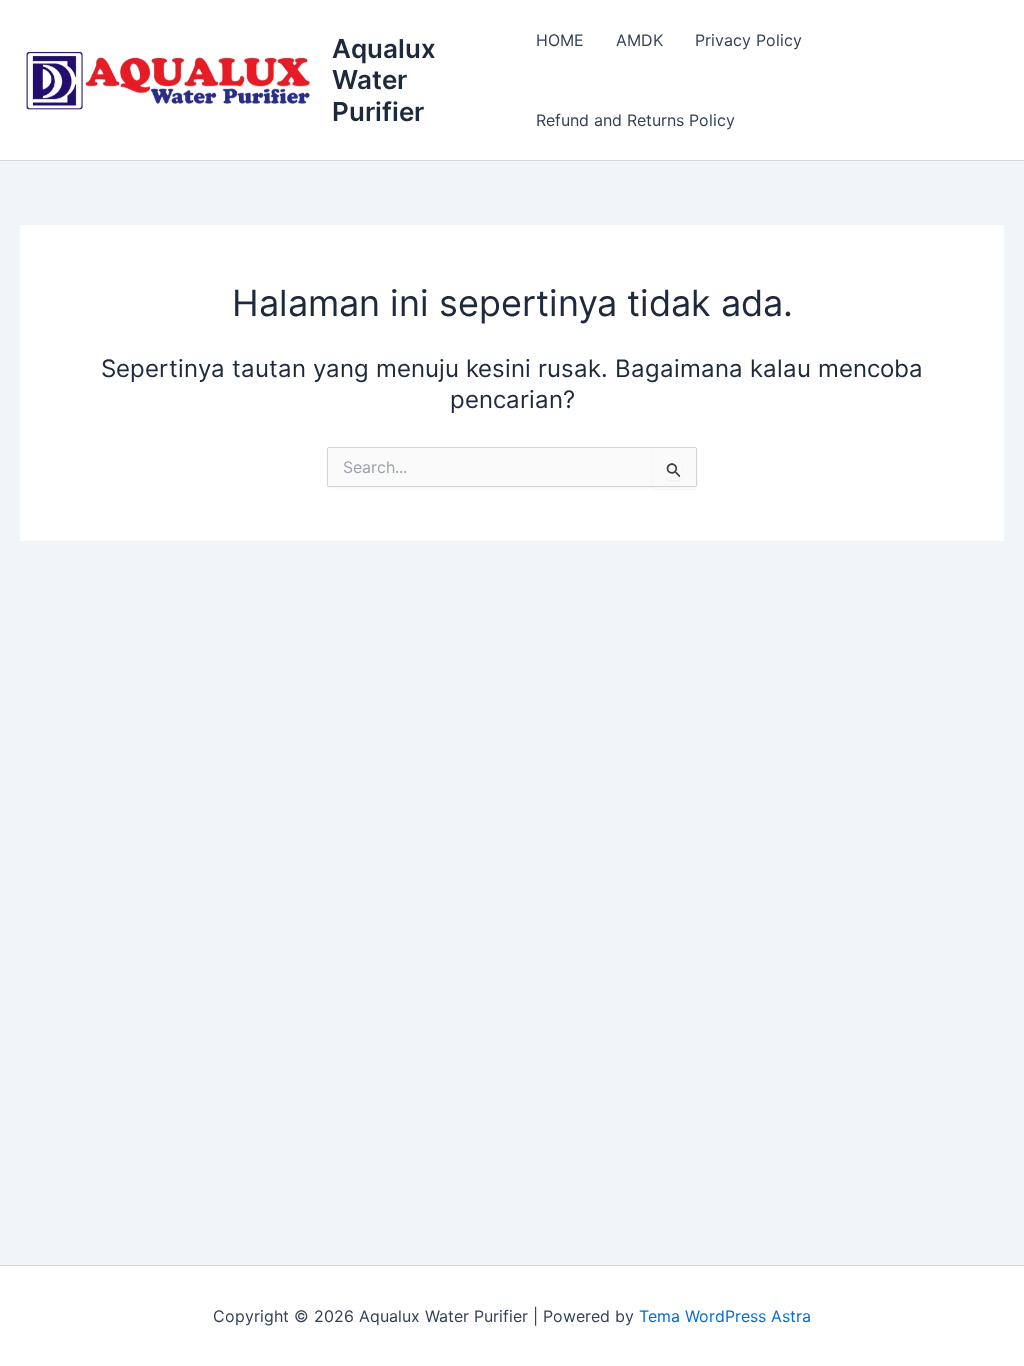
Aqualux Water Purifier (384, 79)
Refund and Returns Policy (635, 120)
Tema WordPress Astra (725, 1316)
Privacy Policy (748, 40)
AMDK (639, 40)
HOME (560, 40)
